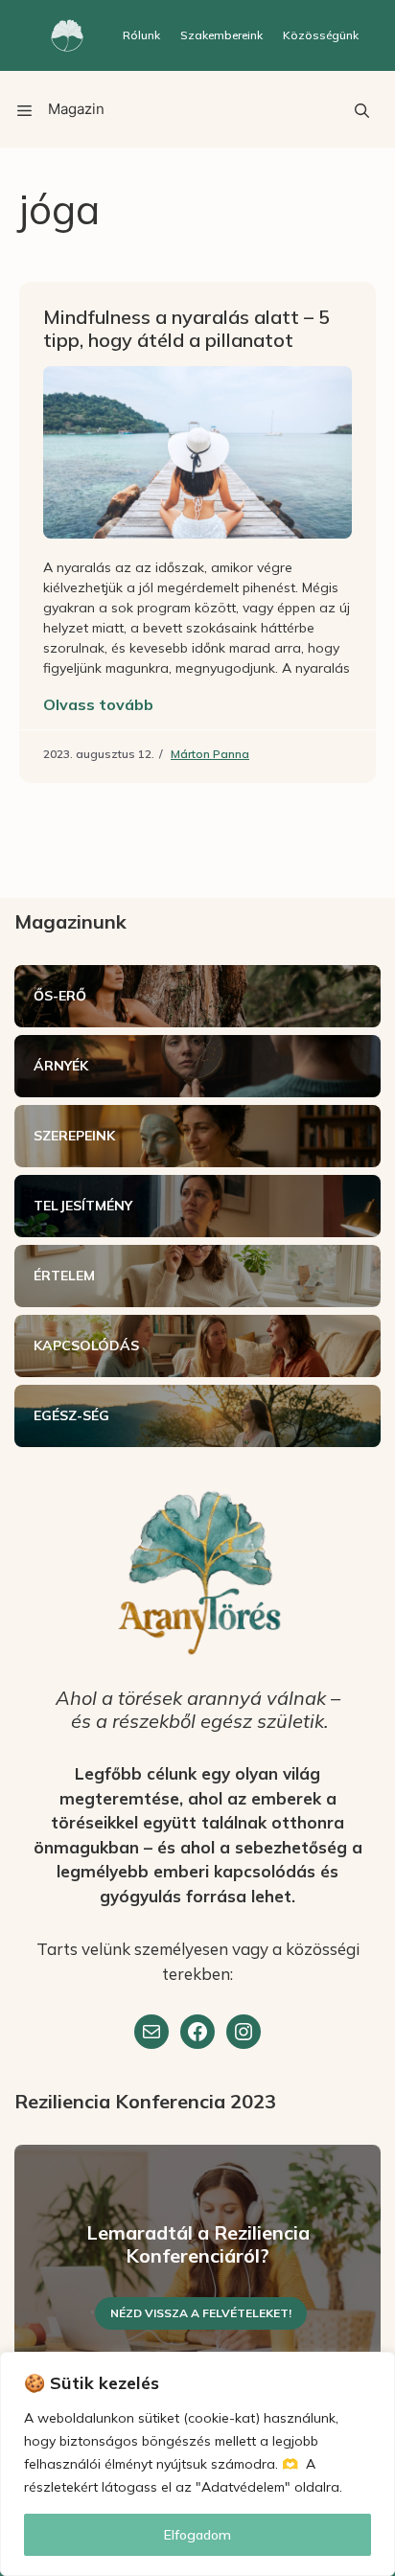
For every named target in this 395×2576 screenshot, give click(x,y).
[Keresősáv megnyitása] (361, 109)
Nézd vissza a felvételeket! (201, 2313)
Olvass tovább (98, 704)
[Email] (151, 2032)
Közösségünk (321, 35)
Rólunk (141, 35)
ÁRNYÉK (61, 1066)
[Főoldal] (67, 35)
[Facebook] (197, 2032)
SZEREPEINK (74, 1136)
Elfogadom (197, 2535)
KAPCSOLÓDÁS (86, 1345)
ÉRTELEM (64, 1276)
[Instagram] (244, 2032)
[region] (197, 2464)
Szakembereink (221, 35)
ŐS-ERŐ (60, 996)
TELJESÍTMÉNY (83, 1206)
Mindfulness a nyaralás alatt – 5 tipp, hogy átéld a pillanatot (186, 328)
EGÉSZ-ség (71, 1415)
